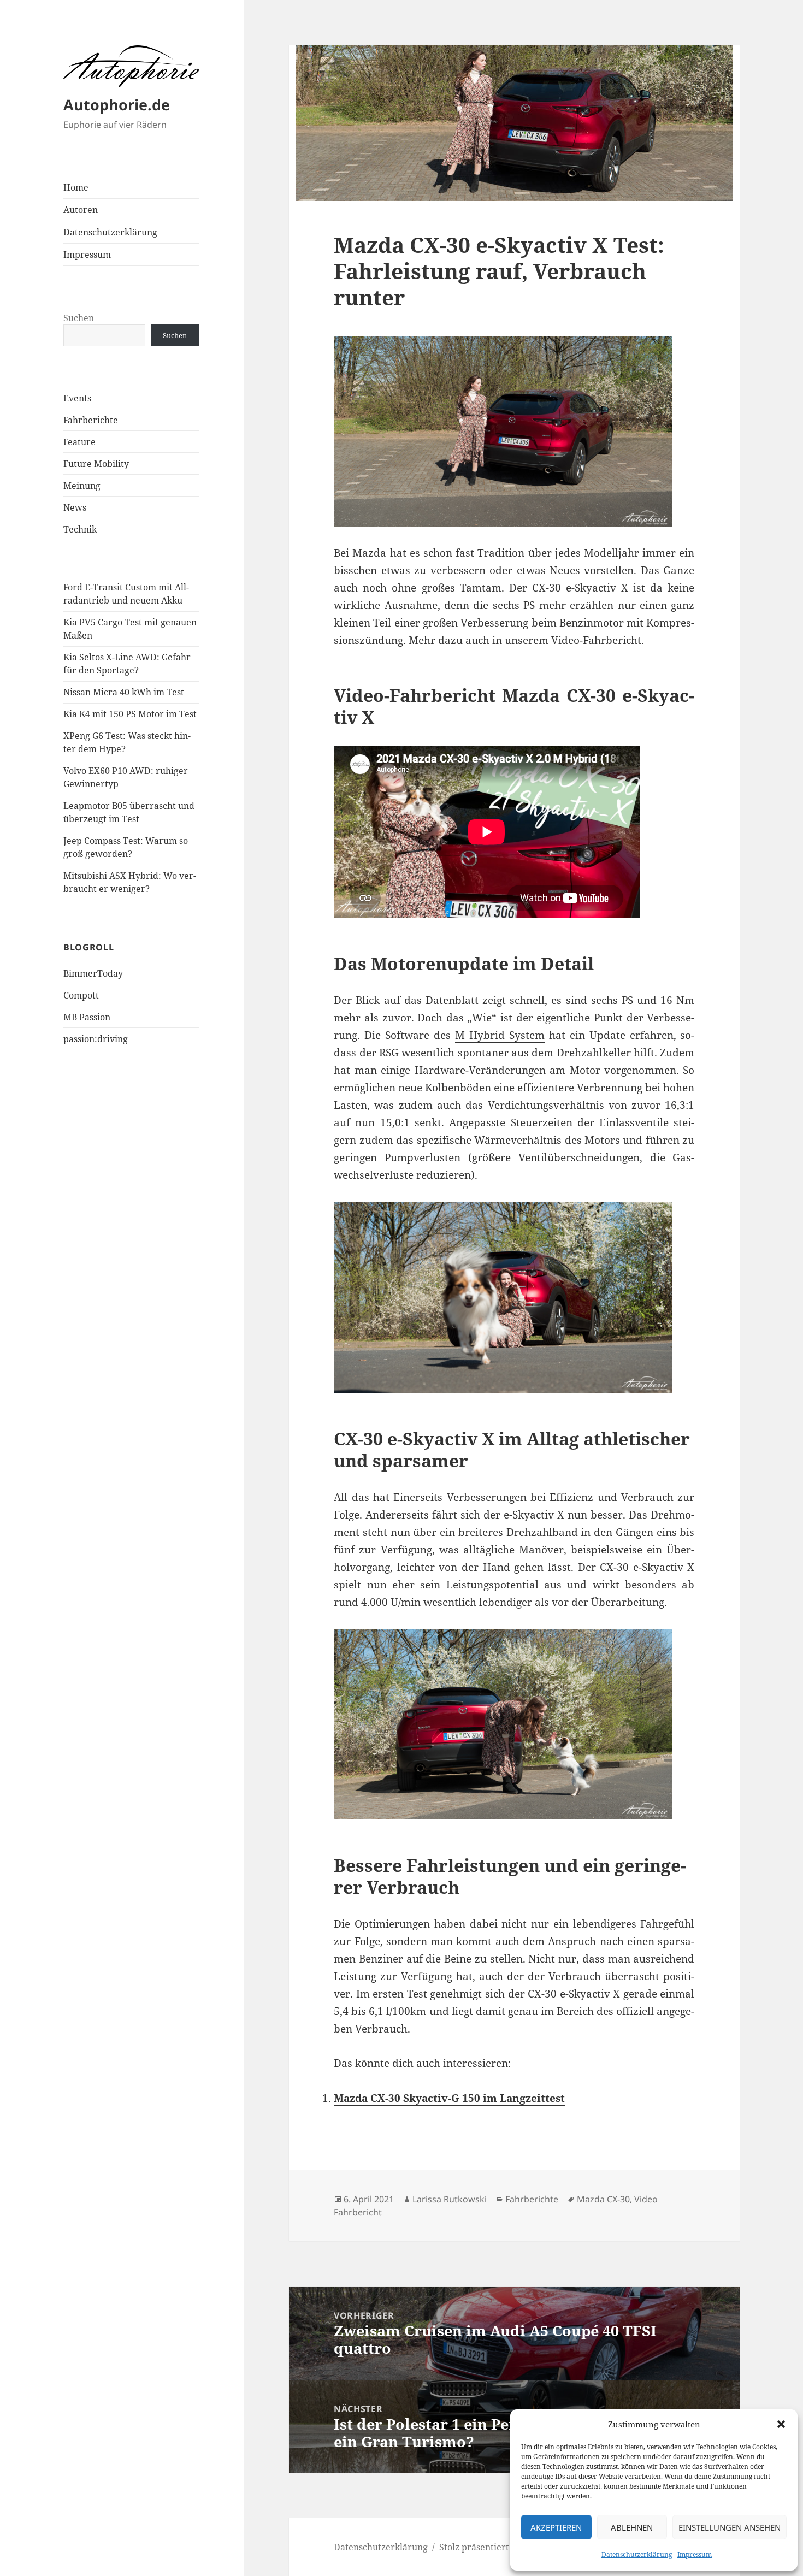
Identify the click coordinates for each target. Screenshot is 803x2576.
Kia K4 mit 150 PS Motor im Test (130, 714)
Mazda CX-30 (603, 2199)
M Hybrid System (500, 1035)
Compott (81, 995)
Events (77, 398)
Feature (79, 442)
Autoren (81, 210)
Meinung (82, 486)
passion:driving (96, 1039)
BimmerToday (93, 973)
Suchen (79, 318)
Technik (80, 529)
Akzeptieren (556, 2527)
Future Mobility (96, 464)
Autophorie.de (117, 105)
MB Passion (87, 1017)
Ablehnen (632, 2527)
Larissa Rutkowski (450, 2199)
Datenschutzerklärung (637, 2554)
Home (76, 187)
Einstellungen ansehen (730, 2527)
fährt (445, 1515)
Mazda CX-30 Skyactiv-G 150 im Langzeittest (449, 2098)
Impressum (695, 2554)
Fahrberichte (91, 420)
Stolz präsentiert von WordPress (507, 2547)
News (75, 507)
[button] (781, 2424)
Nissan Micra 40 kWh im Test (124, 692)
